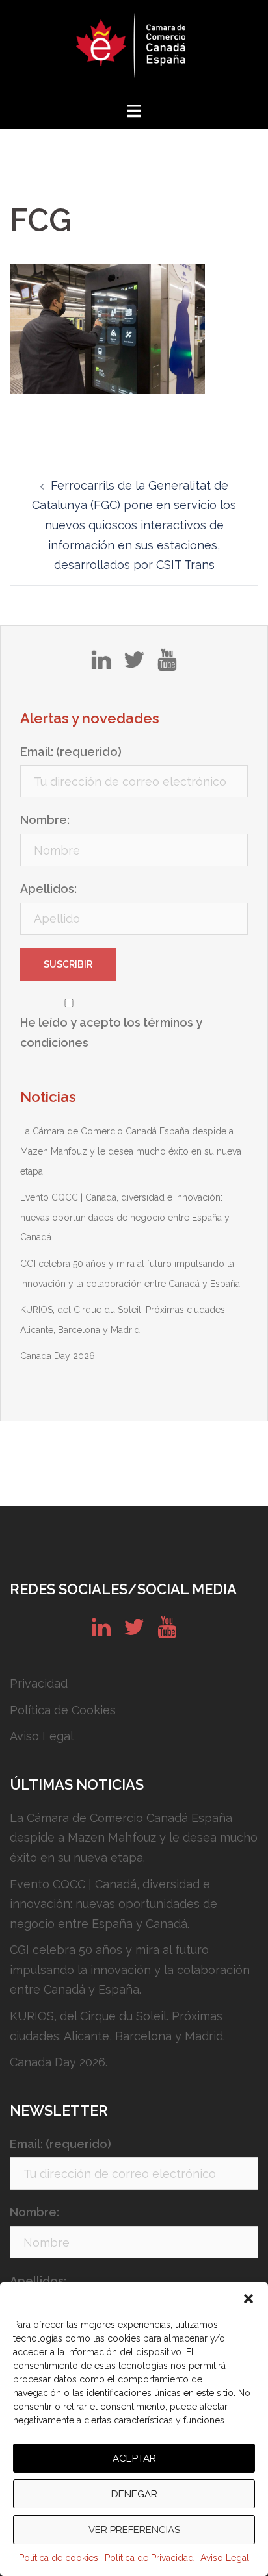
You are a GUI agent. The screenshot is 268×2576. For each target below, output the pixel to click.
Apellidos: (48, 889)
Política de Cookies (63, 1710)
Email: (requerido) (71, 752)
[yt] (167, 664)
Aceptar (134, 2458)
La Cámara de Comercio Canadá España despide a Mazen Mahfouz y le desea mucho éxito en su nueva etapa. (131, 1151)
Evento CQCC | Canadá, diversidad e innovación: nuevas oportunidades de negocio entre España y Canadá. (125, 1217)
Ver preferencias (134, 2530)
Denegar (134, 2494)
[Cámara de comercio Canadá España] (134, 49)
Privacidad (39, 1683)
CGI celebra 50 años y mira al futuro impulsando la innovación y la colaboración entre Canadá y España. (130, 1970)
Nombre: (45, 820)
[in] (101, 664)
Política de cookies (59, 2558)
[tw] (134, 664)
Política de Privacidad (149, 2558)
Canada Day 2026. (59, 1356)
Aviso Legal (225, 2558)
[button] (248, 2299)
